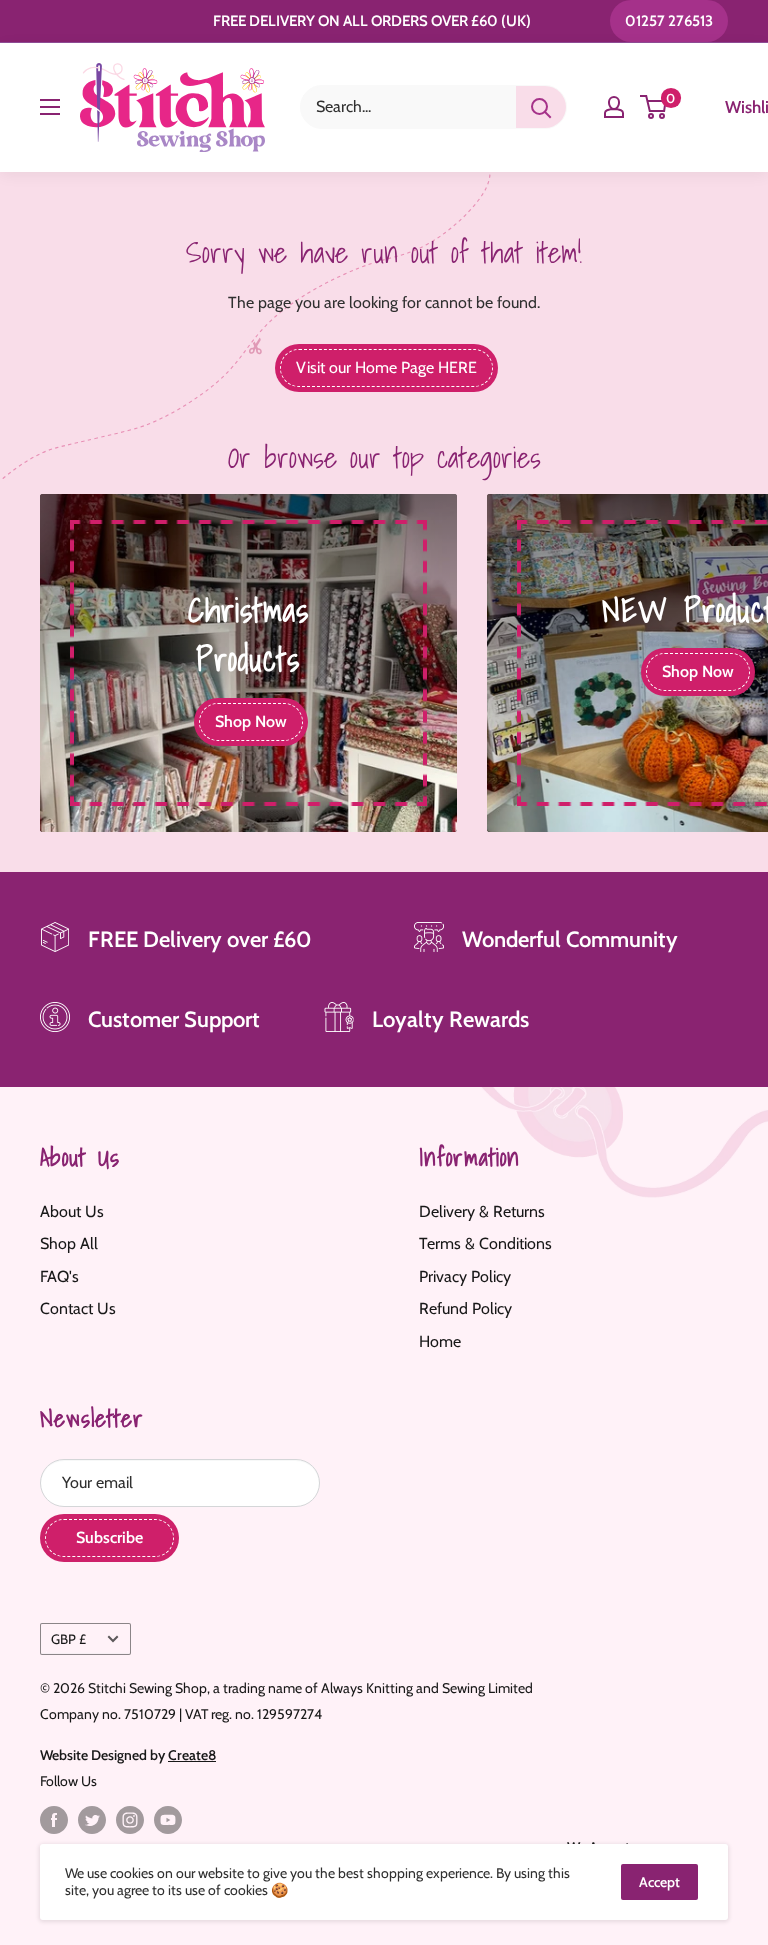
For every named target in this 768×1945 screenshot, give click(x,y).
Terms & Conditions (485, 1243)
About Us (72, 1211)
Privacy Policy (465, 1276)
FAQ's (59, 1276)
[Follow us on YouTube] (168, 1819)
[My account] (614, 107)
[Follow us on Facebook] (54, 1819)
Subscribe (109, 1537)
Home (440, 1341)
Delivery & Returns (482, 1211)
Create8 (192, 1755)
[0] (654, 107)
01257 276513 (669, 21)
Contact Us (78, 1308)
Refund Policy (465, 1308)
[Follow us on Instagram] (130, 1819)
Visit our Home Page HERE (386, 367)
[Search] (541, 107)
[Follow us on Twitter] (92, 1819)
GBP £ (68, 1639)
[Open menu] (50, 107)
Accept (659, 1882)
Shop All (69, 1243)
